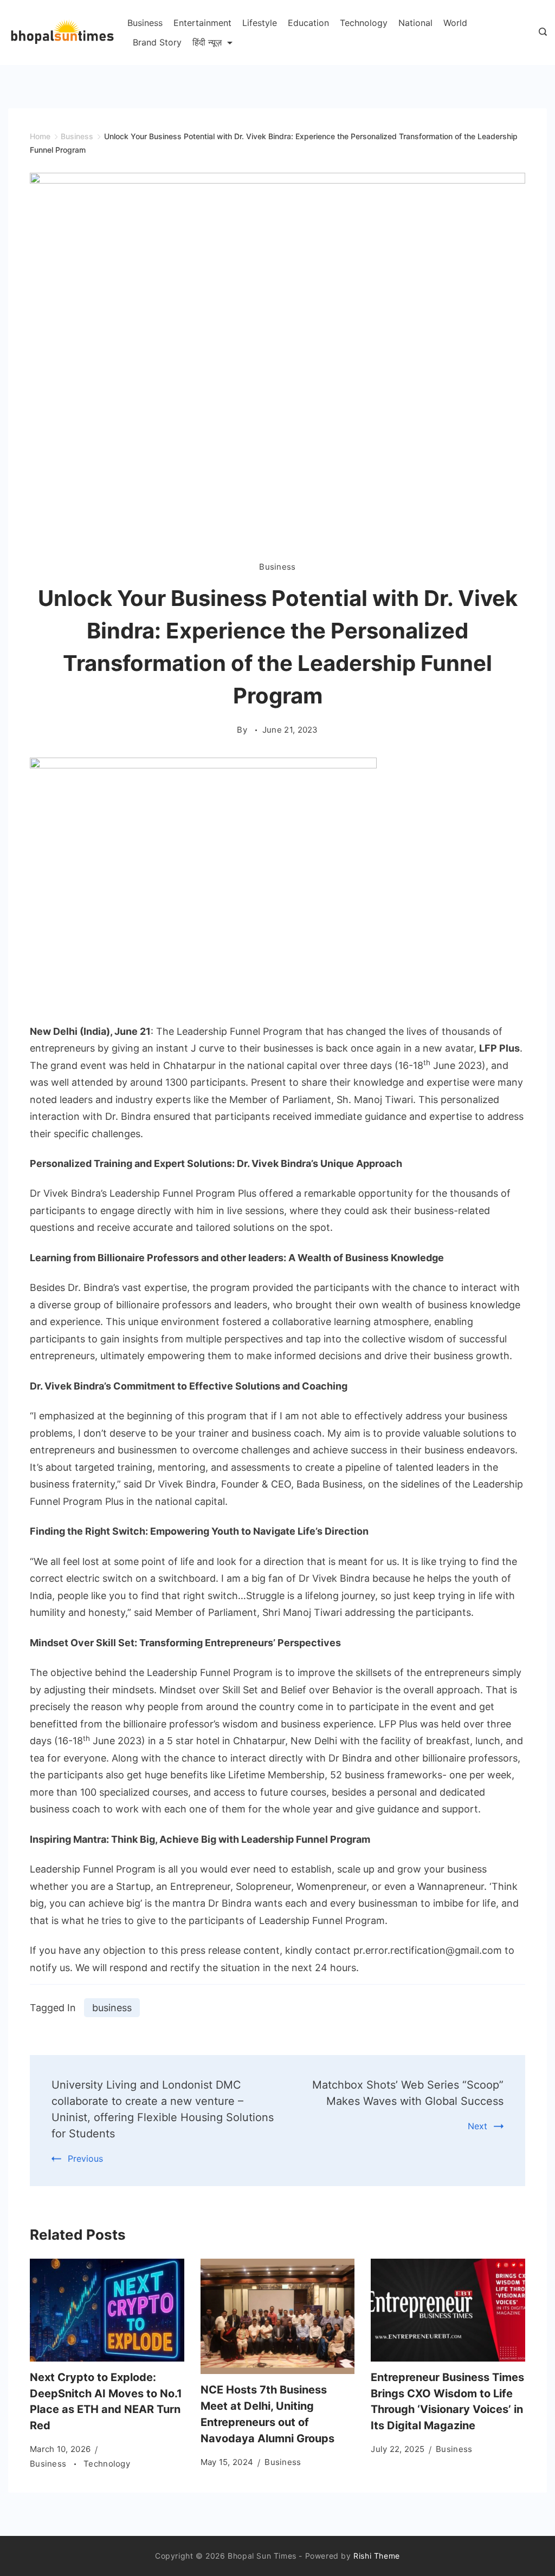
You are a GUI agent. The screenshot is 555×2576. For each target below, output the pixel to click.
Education (308, 23)
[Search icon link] (540, 32)
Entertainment (202, 23)
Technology (364, 23)
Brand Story (157, 42)
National (415, 23)
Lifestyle (260, 23)
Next (477, 2126)
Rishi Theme (377, 2556)
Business (145, 23)
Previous (85, 2158)
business (112, 2008)
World (455, 23)
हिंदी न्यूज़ (207, 42)
